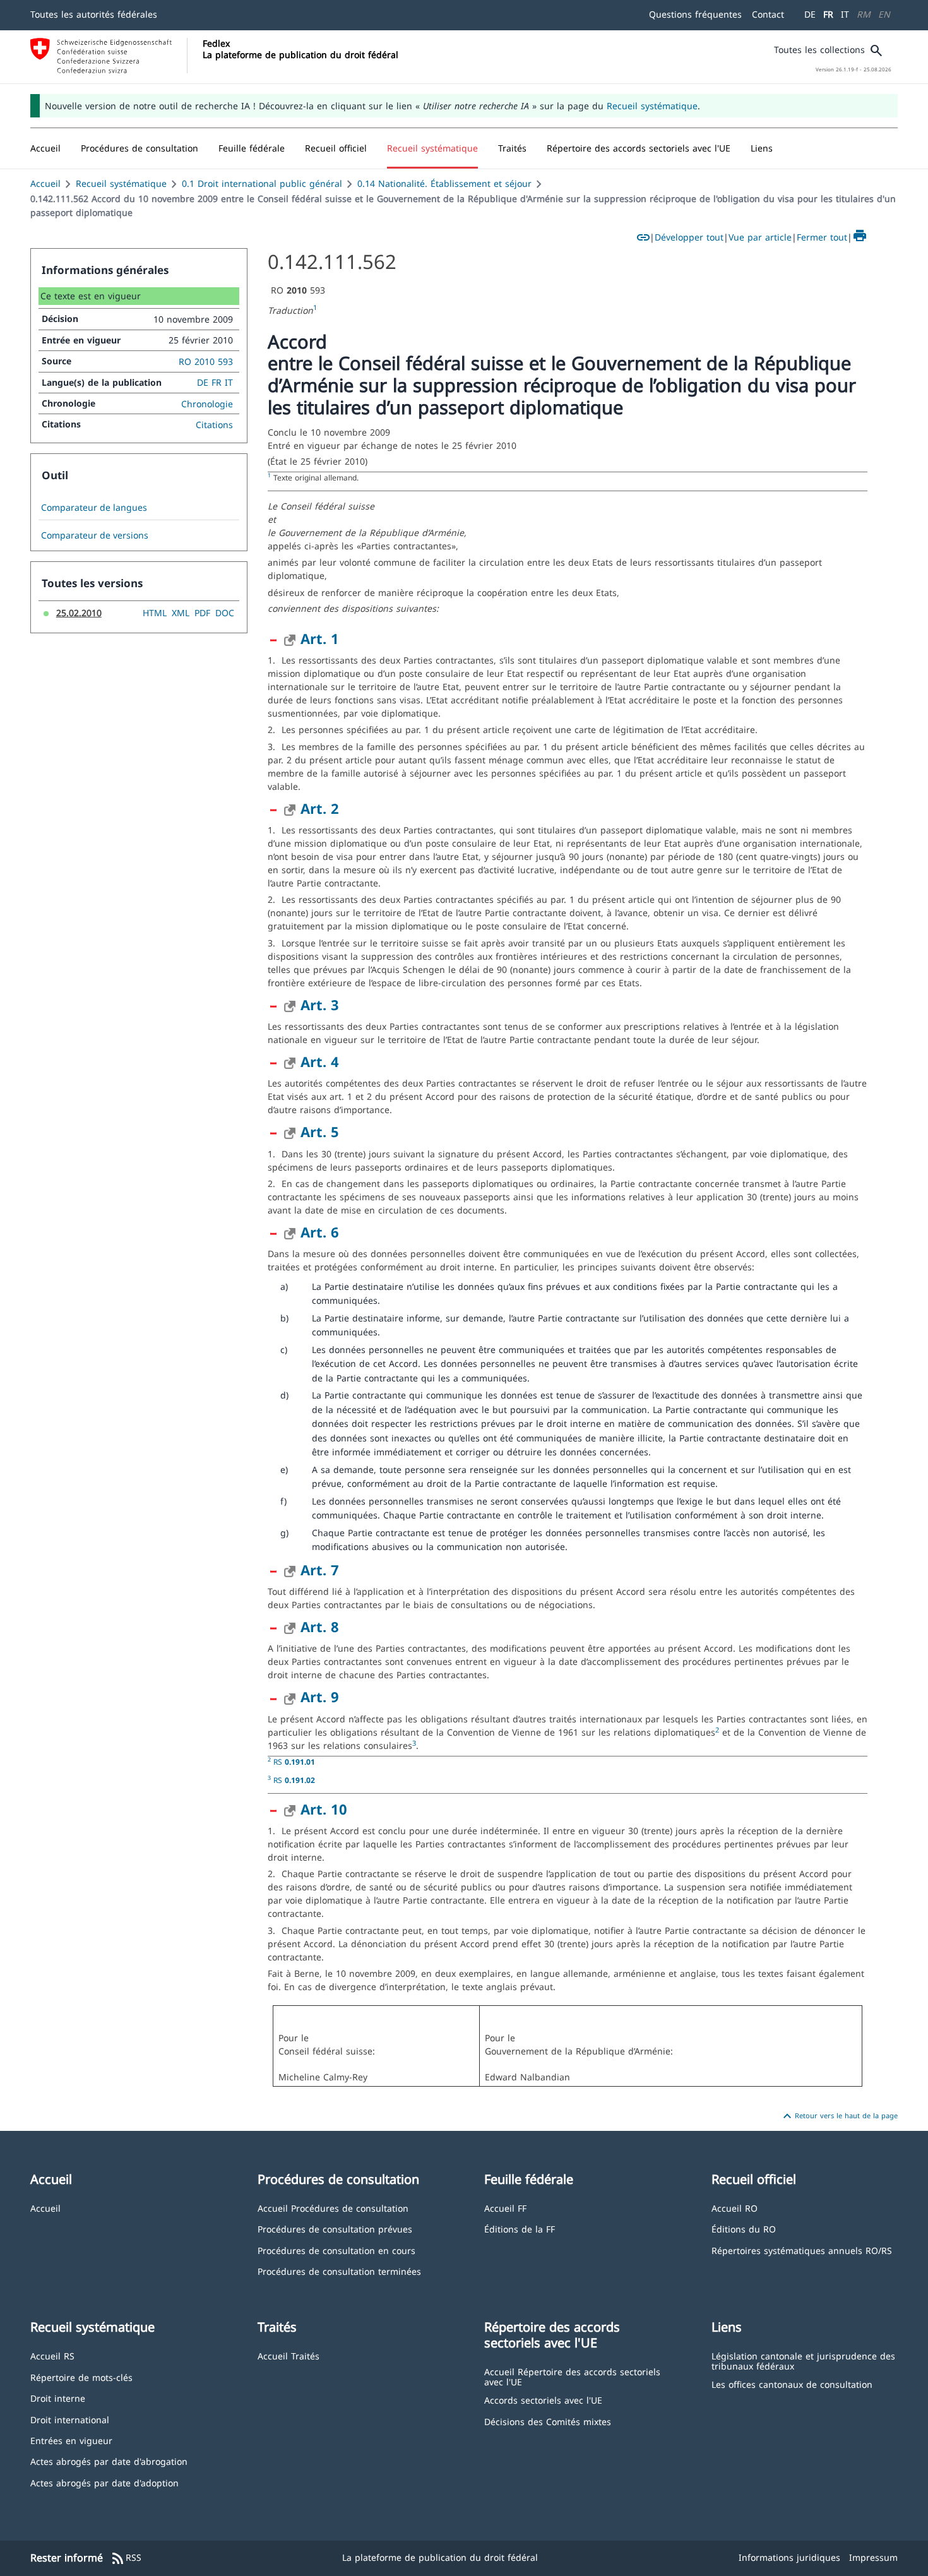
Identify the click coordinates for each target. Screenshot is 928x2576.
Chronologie (207, 404)
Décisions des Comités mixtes (548, 2421)
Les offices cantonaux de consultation (792, 2384)
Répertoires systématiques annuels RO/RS (802, 2250)
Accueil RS (52, 2355)
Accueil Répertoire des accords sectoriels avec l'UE (572, 2376)
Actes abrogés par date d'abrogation (109, 2461)
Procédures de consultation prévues (335, 2228)
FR (828, 14)
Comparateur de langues (94, 508)
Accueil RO (735, 2208)
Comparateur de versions (95, 535)
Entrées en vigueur (71, 2440)
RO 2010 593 (206, 361)
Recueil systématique (652, 106)
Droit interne (58, 2398)
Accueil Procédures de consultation (333, 2208)
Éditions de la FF (520, 2228)
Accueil (45, 183)
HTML (155, 613)
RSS (126, 2558)
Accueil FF (505, 2208)
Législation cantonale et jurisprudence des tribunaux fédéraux (803, 2360)
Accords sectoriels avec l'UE (543, 2400)
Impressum (873, 2557)
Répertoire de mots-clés (81, 2377)
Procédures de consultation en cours (336, 2250)
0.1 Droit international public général (262, 183)
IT (845, 14)
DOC (225, 613)
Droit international (70, 2419)
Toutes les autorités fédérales (94, 14)
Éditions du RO (744, 2228)
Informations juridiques (789, 2557)
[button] (140, 148)
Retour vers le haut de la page (839, 2116)
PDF (202, 613)
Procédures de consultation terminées (339, 2271)
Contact (768, 14)
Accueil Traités (289, 2355)
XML (181, 613)
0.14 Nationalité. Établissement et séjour (444, 183)
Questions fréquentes (695, 14)
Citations (214, 425)
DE (810, 14)
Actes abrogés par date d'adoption (104, 2482)
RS (294, 1762)
